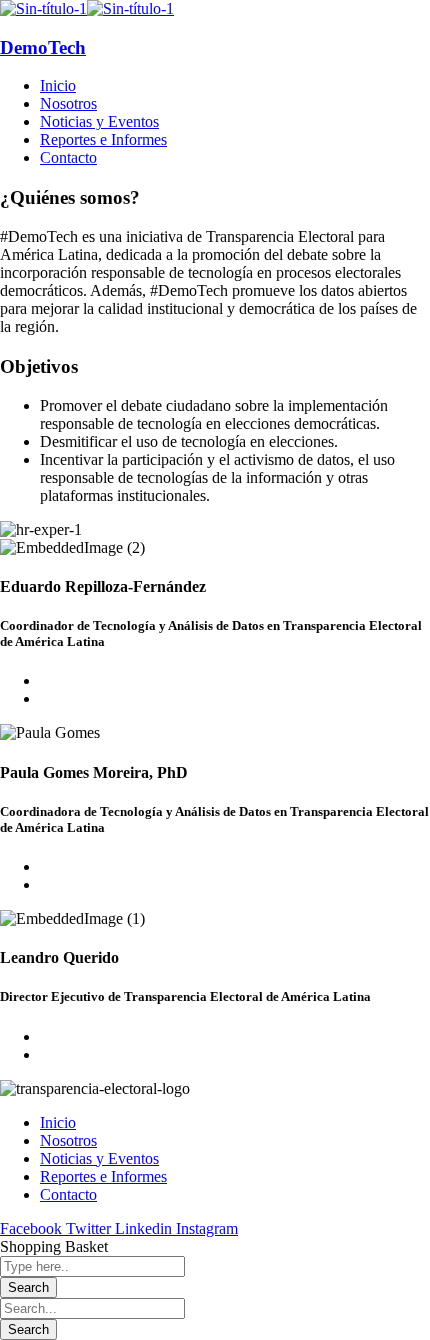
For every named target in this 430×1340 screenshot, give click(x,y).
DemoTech (43, 47)
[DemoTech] (43, 8)
